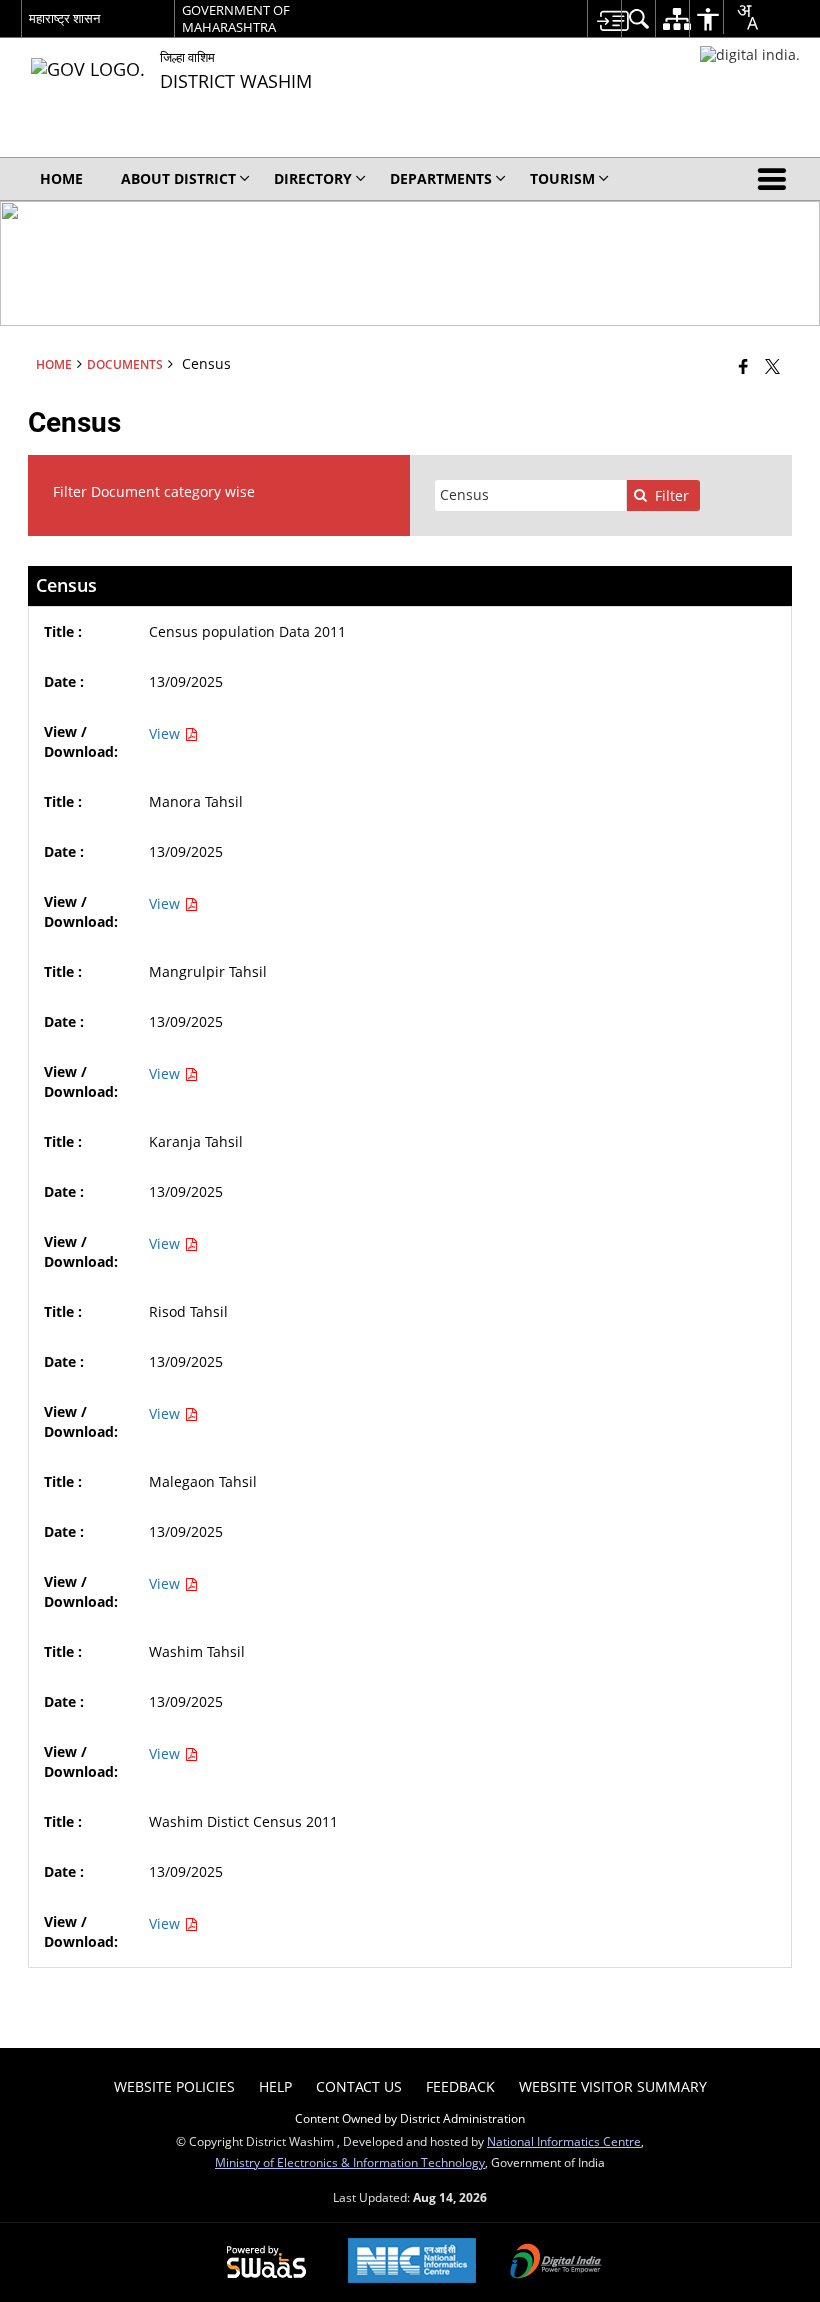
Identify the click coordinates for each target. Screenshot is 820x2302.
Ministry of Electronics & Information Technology (350, 2162)
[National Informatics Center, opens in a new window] (412, 2262)
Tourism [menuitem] (562, 178)
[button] (776, 179)
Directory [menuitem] (313, 178)
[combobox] (740, 17)
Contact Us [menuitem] (359, 2086)
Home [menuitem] (61, 178)
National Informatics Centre (564, 2141)
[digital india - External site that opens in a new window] (750, 54)
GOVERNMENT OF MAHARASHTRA (236, 18)
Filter (672, 495)
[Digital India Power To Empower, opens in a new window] (556, 2263)
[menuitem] (604, 18)
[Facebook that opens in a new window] (743, 366)
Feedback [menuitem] (460, 2086)
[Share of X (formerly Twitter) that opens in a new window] (772, 366)
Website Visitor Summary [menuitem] (613, 2086)
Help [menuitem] (275, 2086)
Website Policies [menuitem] (174, 2086)
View (166, 733)
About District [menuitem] (178, 178)
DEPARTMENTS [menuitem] (441, 178)
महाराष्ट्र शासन (64, 18)
